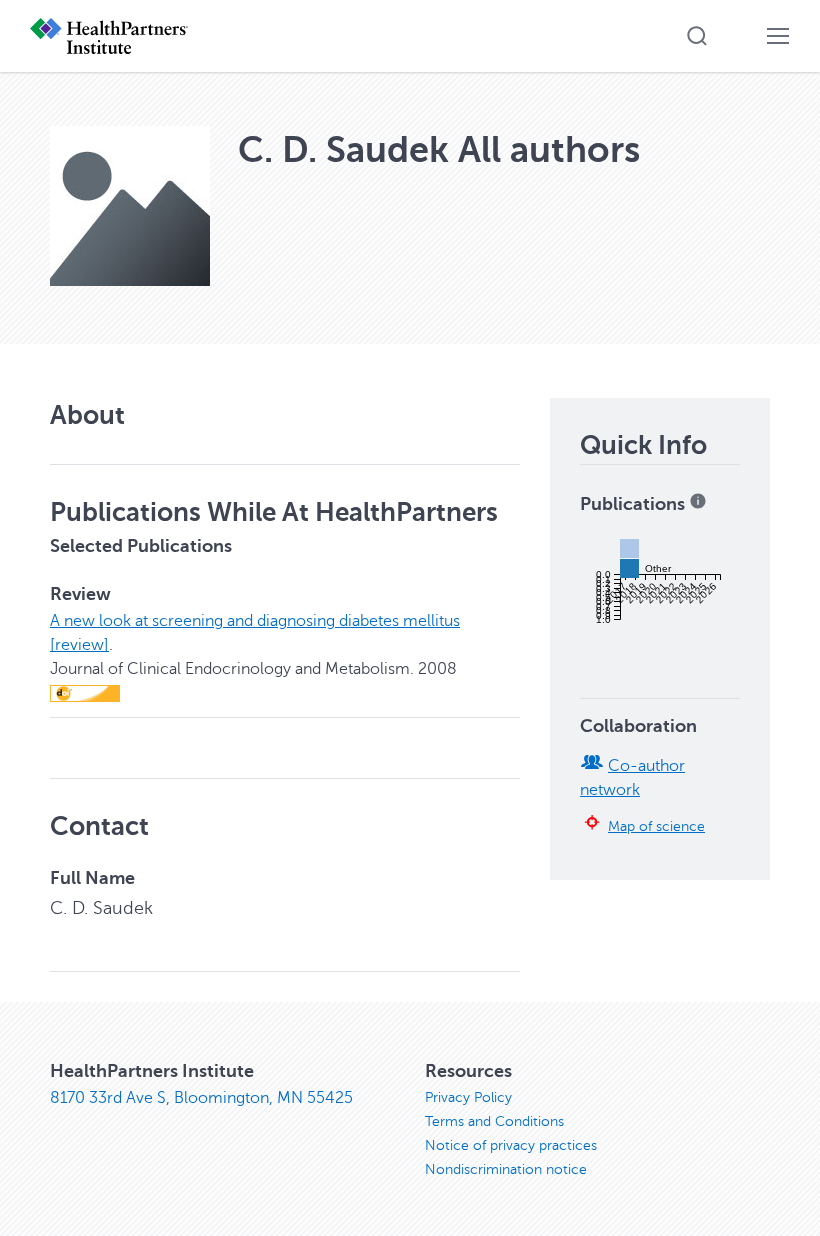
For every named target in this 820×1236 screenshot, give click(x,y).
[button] (697, 36)
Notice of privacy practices (511, 1145)
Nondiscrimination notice (506, 1169)
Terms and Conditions (494, 1121)
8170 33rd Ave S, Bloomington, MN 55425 (201, 1098)
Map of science (656, 826)
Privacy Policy (468, 1097)
